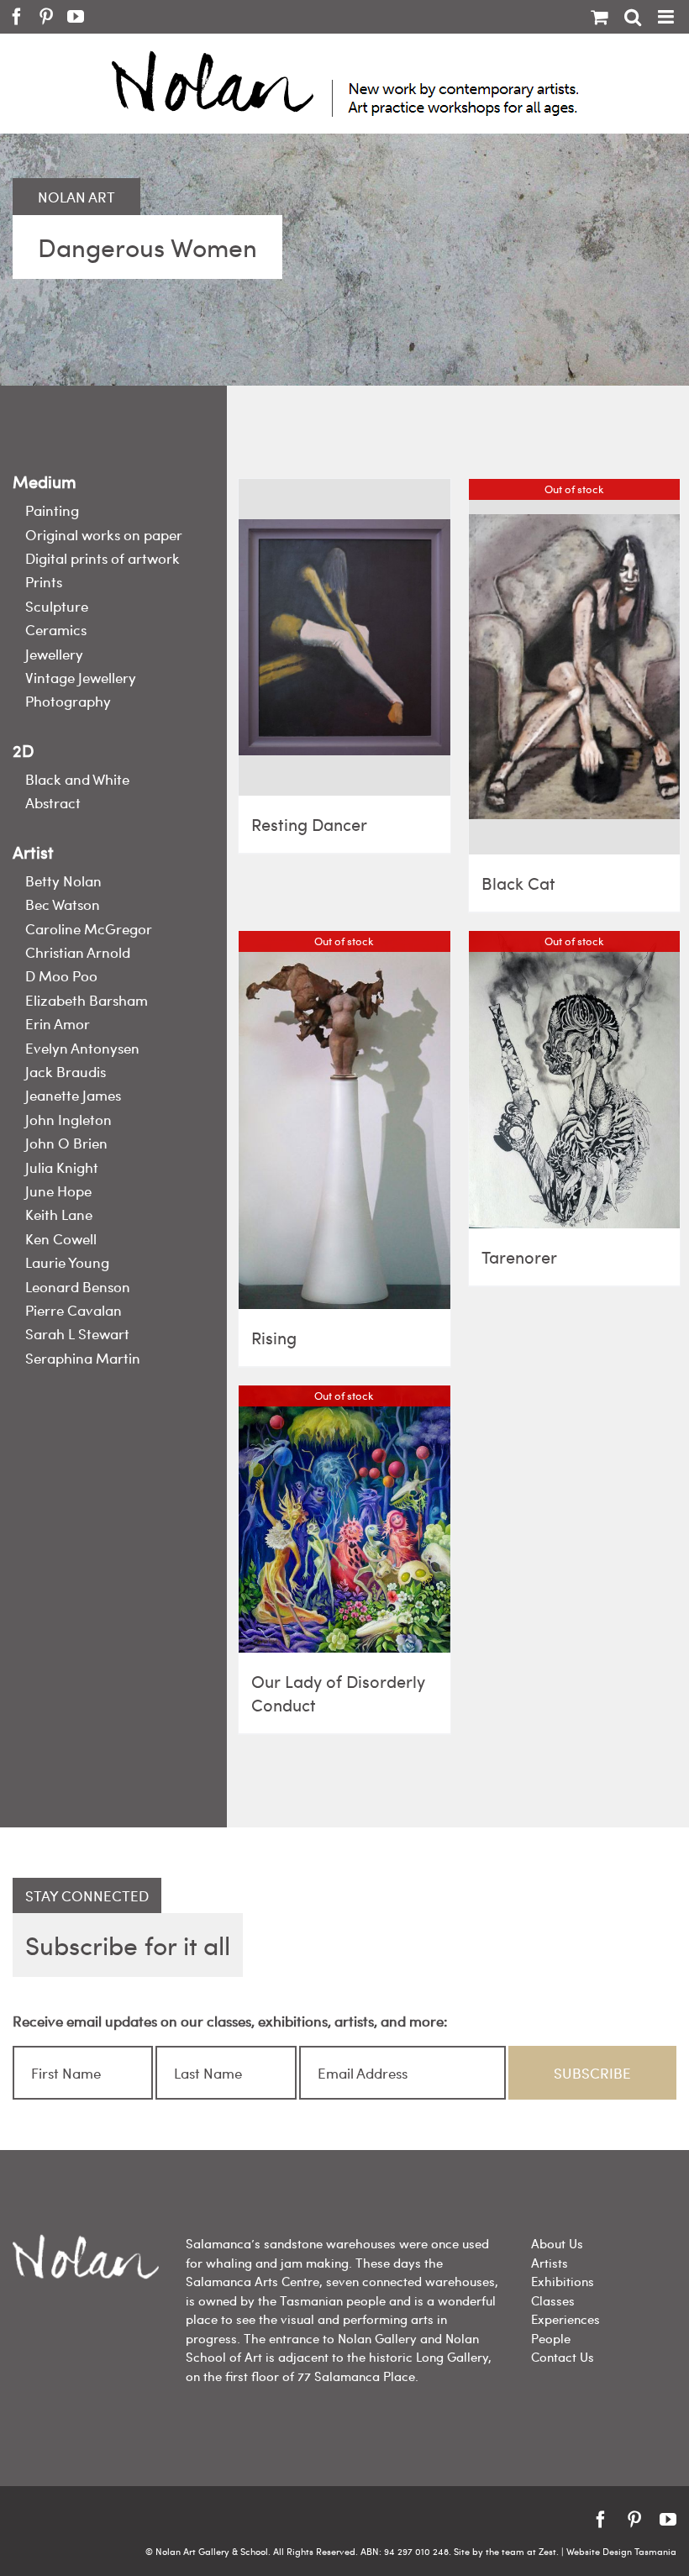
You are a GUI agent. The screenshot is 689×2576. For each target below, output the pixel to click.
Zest (547, 2551)
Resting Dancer (309, 824)
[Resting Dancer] (344, 637)
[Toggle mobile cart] (599, 17)
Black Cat (518, 883)
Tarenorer (519, 1256)
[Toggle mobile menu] (667, 17)
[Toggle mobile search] (633, 17)
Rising (274, 1337)
